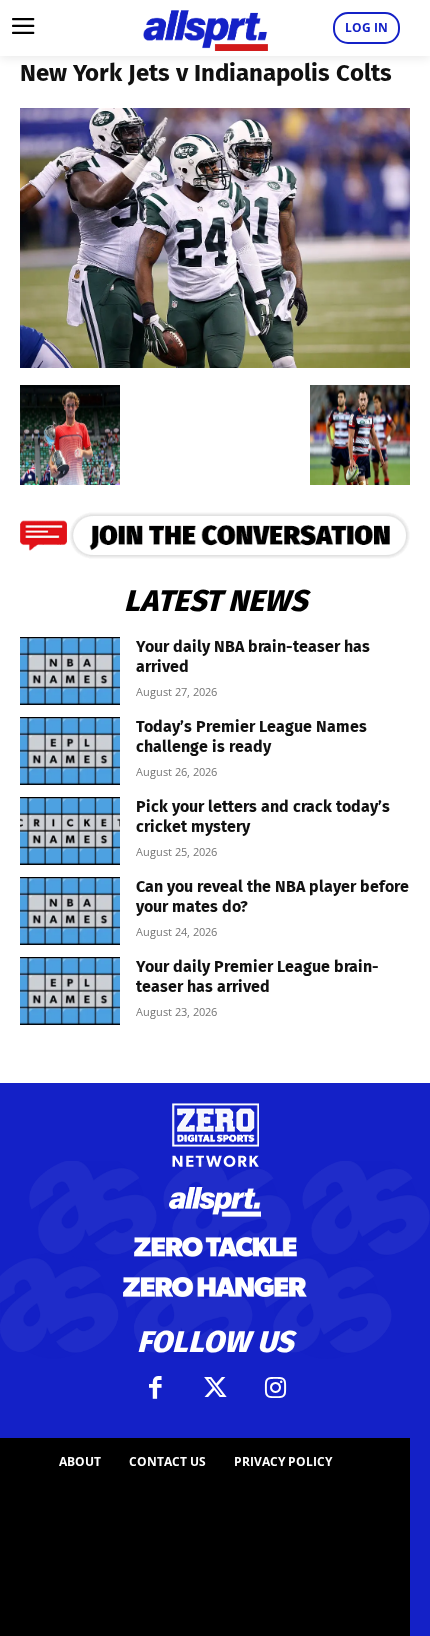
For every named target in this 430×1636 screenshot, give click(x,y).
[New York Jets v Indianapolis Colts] (215, 361)
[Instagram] (275, 1388)
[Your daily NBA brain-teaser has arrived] (70, 671)
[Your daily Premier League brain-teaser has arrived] (70, 991)
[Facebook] (155, 1388)
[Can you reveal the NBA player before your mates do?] (70, 911)
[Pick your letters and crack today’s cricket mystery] (70, 831)
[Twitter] (215, 1388)
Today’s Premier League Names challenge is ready (251, 736)
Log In (366, 27)
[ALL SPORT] (205, 28)
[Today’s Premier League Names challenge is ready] (70, 751)
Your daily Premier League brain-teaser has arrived (257, 976)
